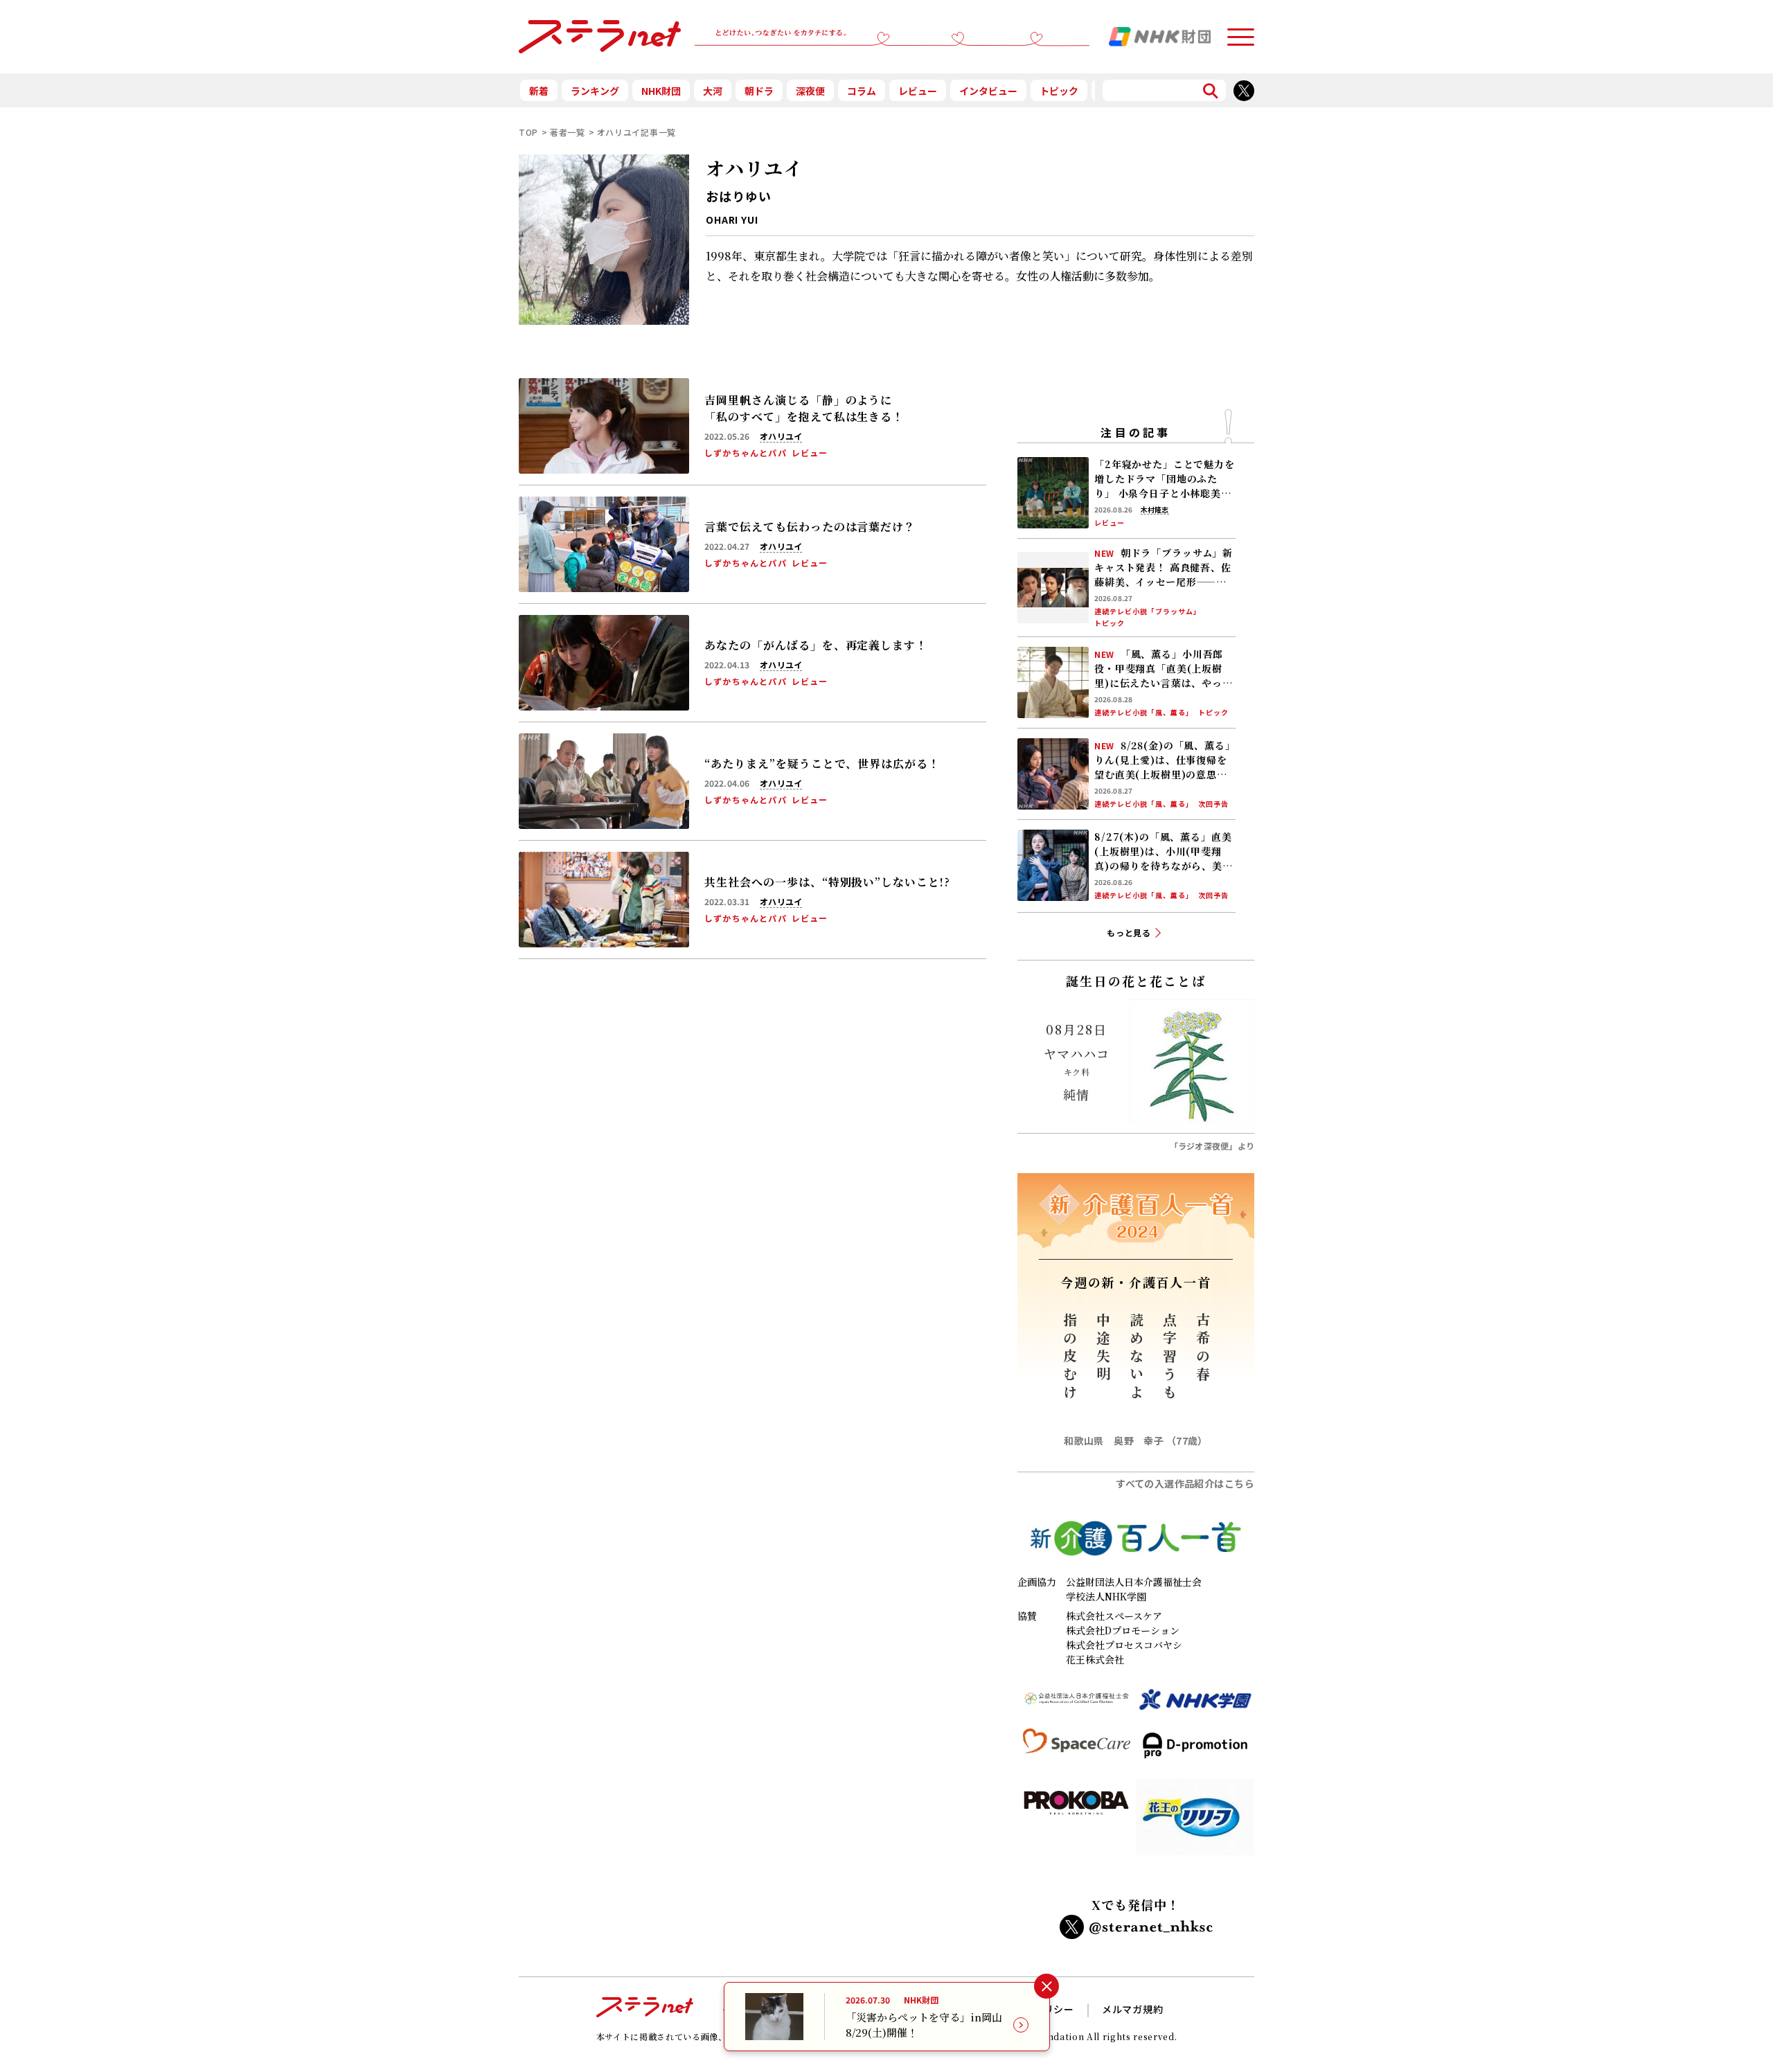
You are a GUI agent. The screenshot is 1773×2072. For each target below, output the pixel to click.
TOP (528, 132)
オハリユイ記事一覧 (636, 132)
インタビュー (988, 91)
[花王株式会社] (1195, 1823)
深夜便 (810, 91)
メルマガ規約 (1133, 2009)
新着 (539, 91)
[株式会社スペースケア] (1077, 1751)
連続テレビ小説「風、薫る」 (1144, 713)
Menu (1240, 31)
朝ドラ (759, 91)
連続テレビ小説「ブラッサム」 (1148, 611)
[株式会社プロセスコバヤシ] (1077, 1823)
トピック (1059, 91)
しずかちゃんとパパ (746, 453)
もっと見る (1129, 932)
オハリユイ (781, 436)
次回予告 (1213, 804)
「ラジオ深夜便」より (1212, 1146)
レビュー (918, 91)
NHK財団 (661, 91)
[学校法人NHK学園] (1195, 1705)
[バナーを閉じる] (1046, 1986)
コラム (862, 91)
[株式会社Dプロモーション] (1195, 1751)
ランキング (595, 91)
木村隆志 (1155, 510)
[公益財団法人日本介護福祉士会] (1077, 1705)
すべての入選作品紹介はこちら (1185, 1483)
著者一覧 (568, 132)
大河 (713, 91)
